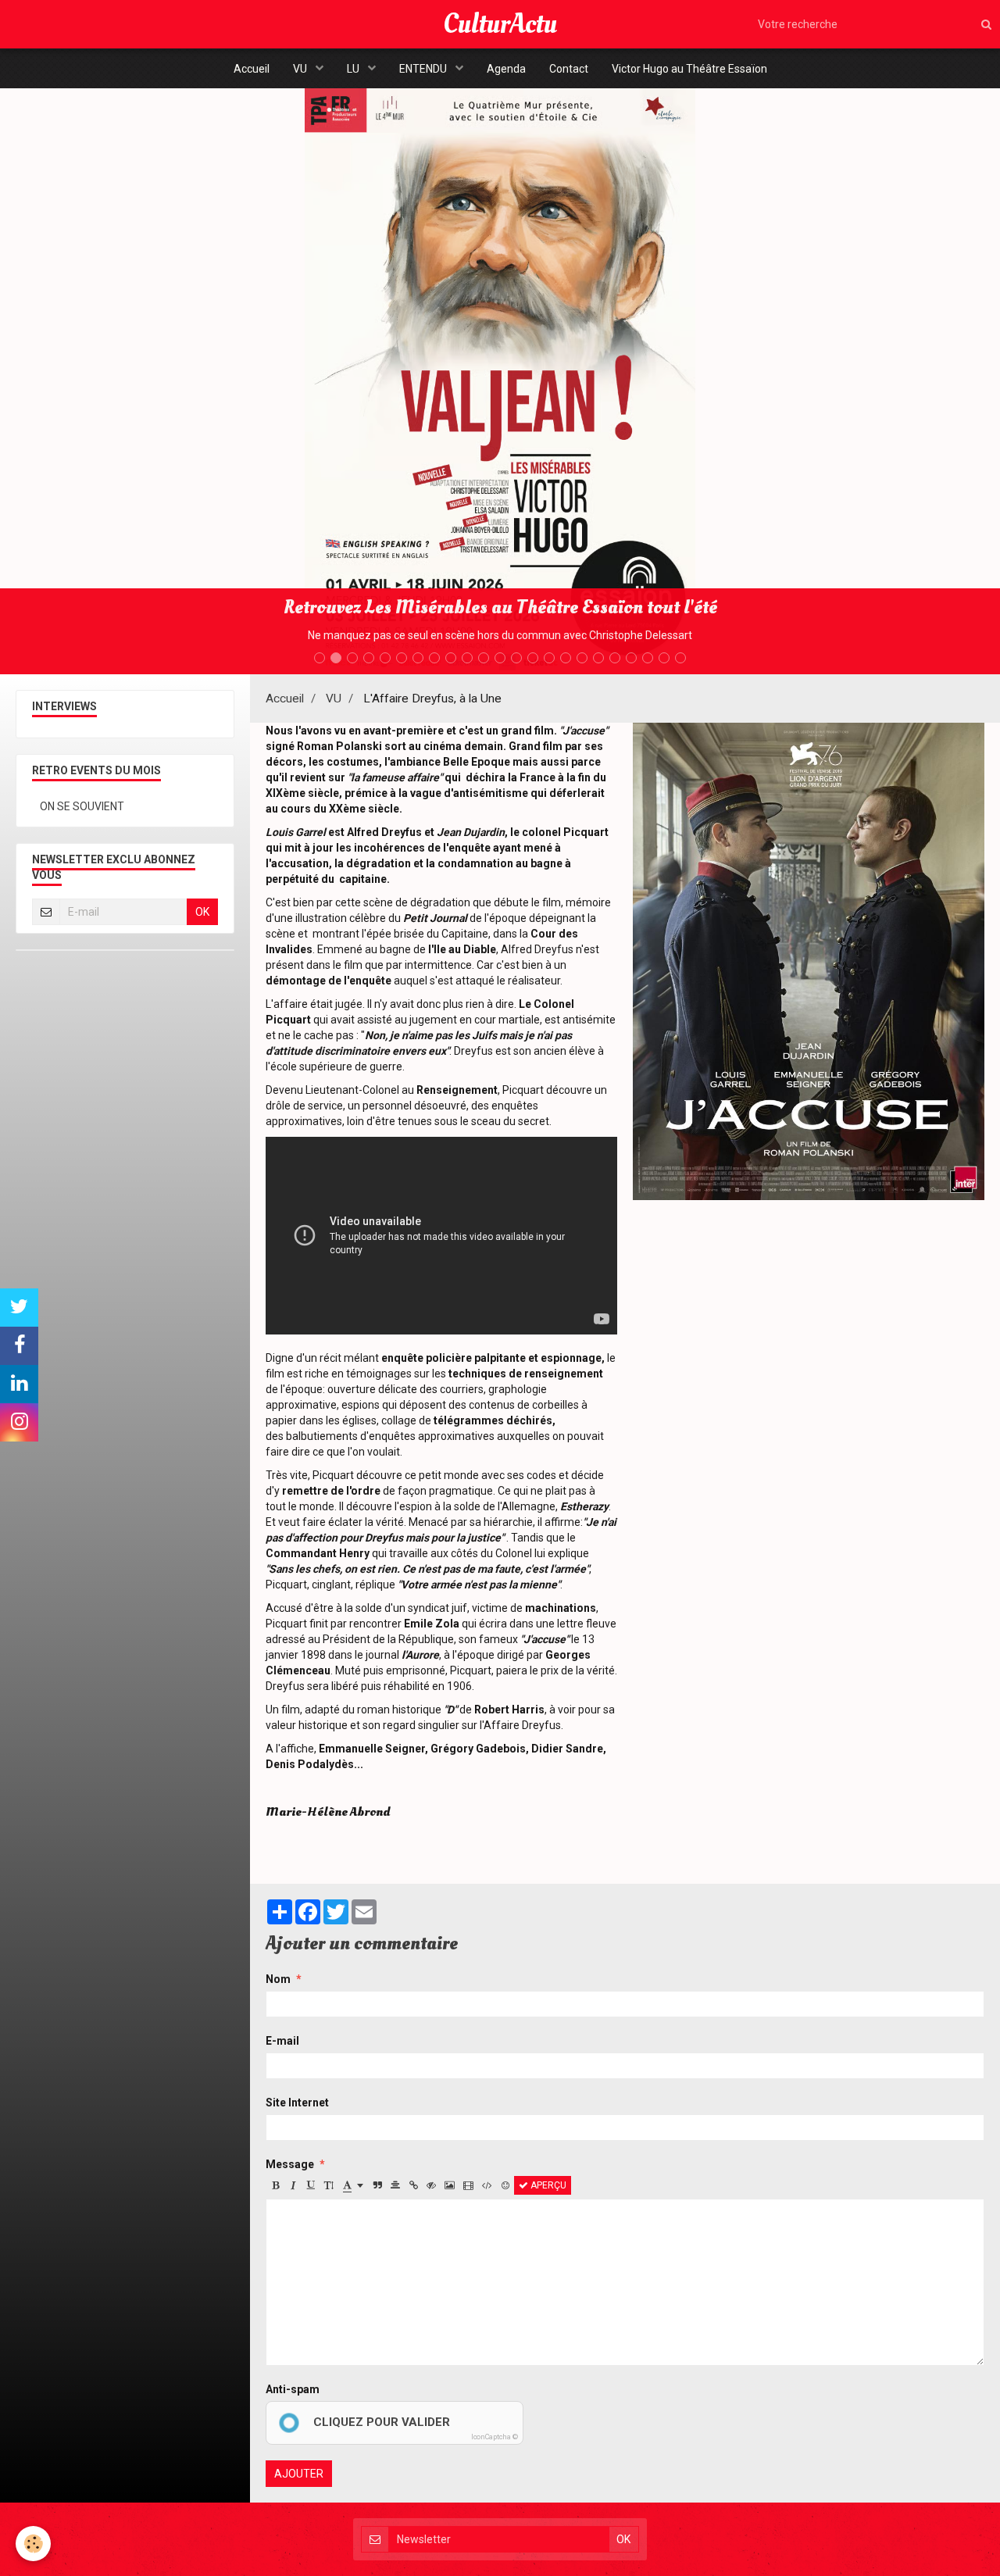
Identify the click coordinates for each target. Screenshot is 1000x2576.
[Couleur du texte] (353, 2185)
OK (202, 912)
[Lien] (413, 2185)
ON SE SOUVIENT (82, 806)
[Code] (487, 2185)
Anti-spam (293, 2389)
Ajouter (299, 2474)
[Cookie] (33, 2544)
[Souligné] (311, 2185)
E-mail (282, 2041)
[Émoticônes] (505, 2185)
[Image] (450, 2185)
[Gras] (275, 2185)
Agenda (506, 69)
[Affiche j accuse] (809, 960)
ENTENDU (424, 69)
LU (354, 69)
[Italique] (293, 2185)
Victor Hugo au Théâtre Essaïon (689, 69)
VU (301, 69)
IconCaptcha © (495, 2437)
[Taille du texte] (329, 2185)
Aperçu (547, 2185)
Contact (569, 69)
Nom (278, 1979)
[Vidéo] (468, 2185)
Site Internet (297, 2103)
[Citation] (377, 2185)
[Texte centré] (395, 2185)
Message (290, 2164)
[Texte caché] (431, 2185)
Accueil (252, 69)
